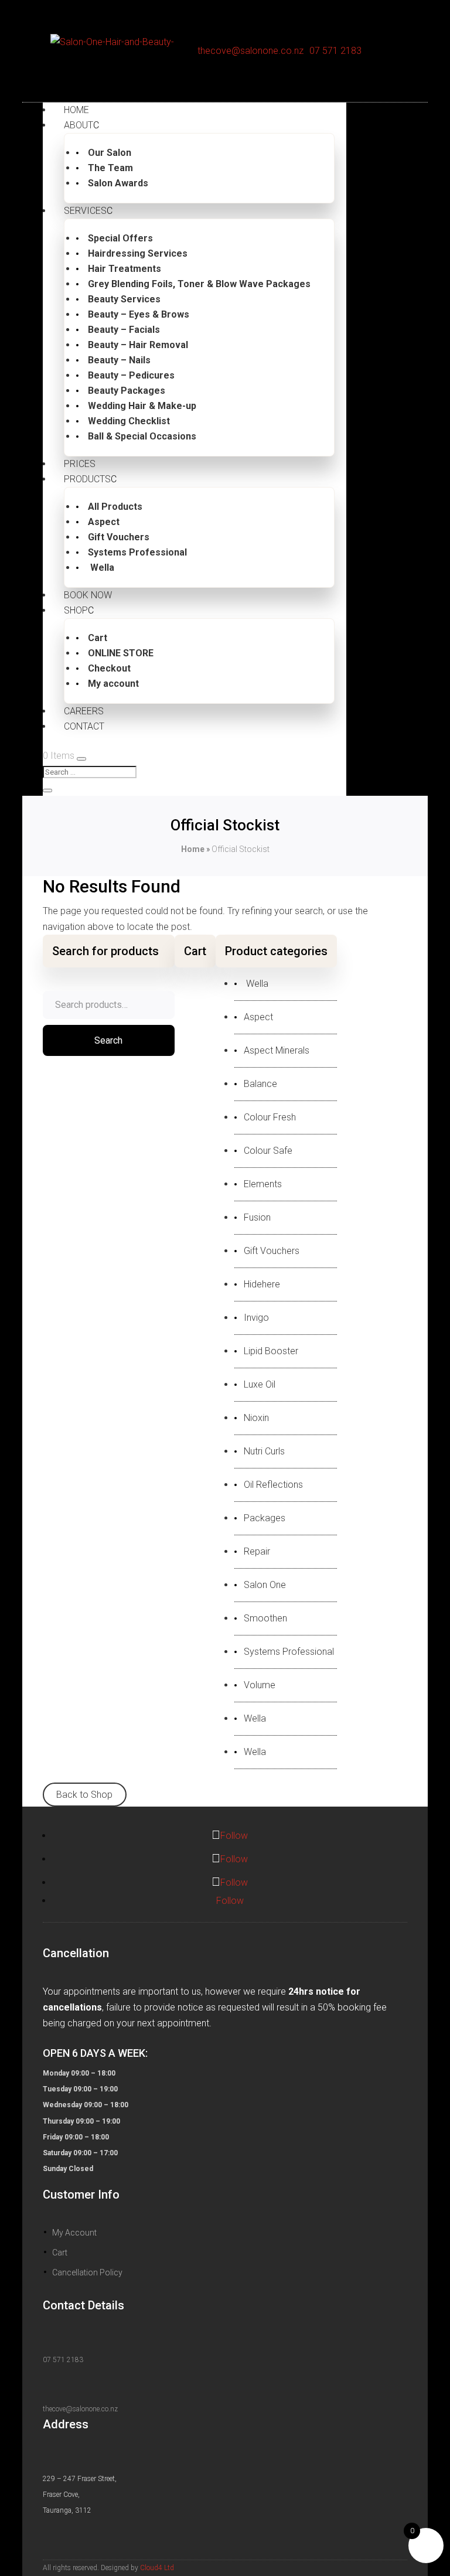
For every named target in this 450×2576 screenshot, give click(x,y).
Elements (263, 1184)
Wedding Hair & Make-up (142, 406)
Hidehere (262, 1284)
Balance (260, 1084)
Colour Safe (268, 1151)
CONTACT (84, 726)
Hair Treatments (125, 269)
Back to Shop (84, 1795)
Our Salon (110, 153)
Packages (265, 1518)
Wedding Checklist (129, 421)
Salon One (265, 1585)
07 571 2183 (335, 51)
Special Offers (120, 238)
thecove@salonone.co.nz (250, 51)
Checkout (109, 668)
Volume (260, 1685)
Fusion (257, 1218)
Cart (98, 638)
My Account (74, 2233)
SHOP (76, 610)
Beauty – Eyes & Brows (139, 314)
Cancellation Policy (87, 2272)
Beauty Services (124, 299)
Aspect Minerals (277, 1051)
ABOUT (79, 125)
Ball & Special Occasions (142, 436)
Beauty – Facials (124, 330)
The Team (110, 168)
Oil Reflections (273, 1485)
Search (108, 1040)
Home (193, 849)
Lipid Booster (271, 1351)
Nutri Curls (264, 1451)
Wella (101, 568)
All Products (115, 507)
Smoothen (265, 1618)
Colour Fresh (270, 1117)
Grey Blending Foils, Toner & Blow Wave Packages (199, 284)
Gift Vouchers (119, 537)
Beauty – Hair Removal (138, 345)
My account (113, 684)
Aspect (104, 522)
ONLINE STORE (121, 653)
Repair (257, 1552)
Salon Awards (118, 183)
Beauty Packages (127, 391)
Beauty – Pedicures (131, 375)
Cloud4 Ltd (157, 2568)
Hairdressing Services (138, 253)
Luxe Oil (260, 1385)
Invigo (256, 1318)
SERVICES (85, 211)
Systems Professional (137, 552)
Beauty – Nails (119, 360)
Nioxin (256, 1418)
